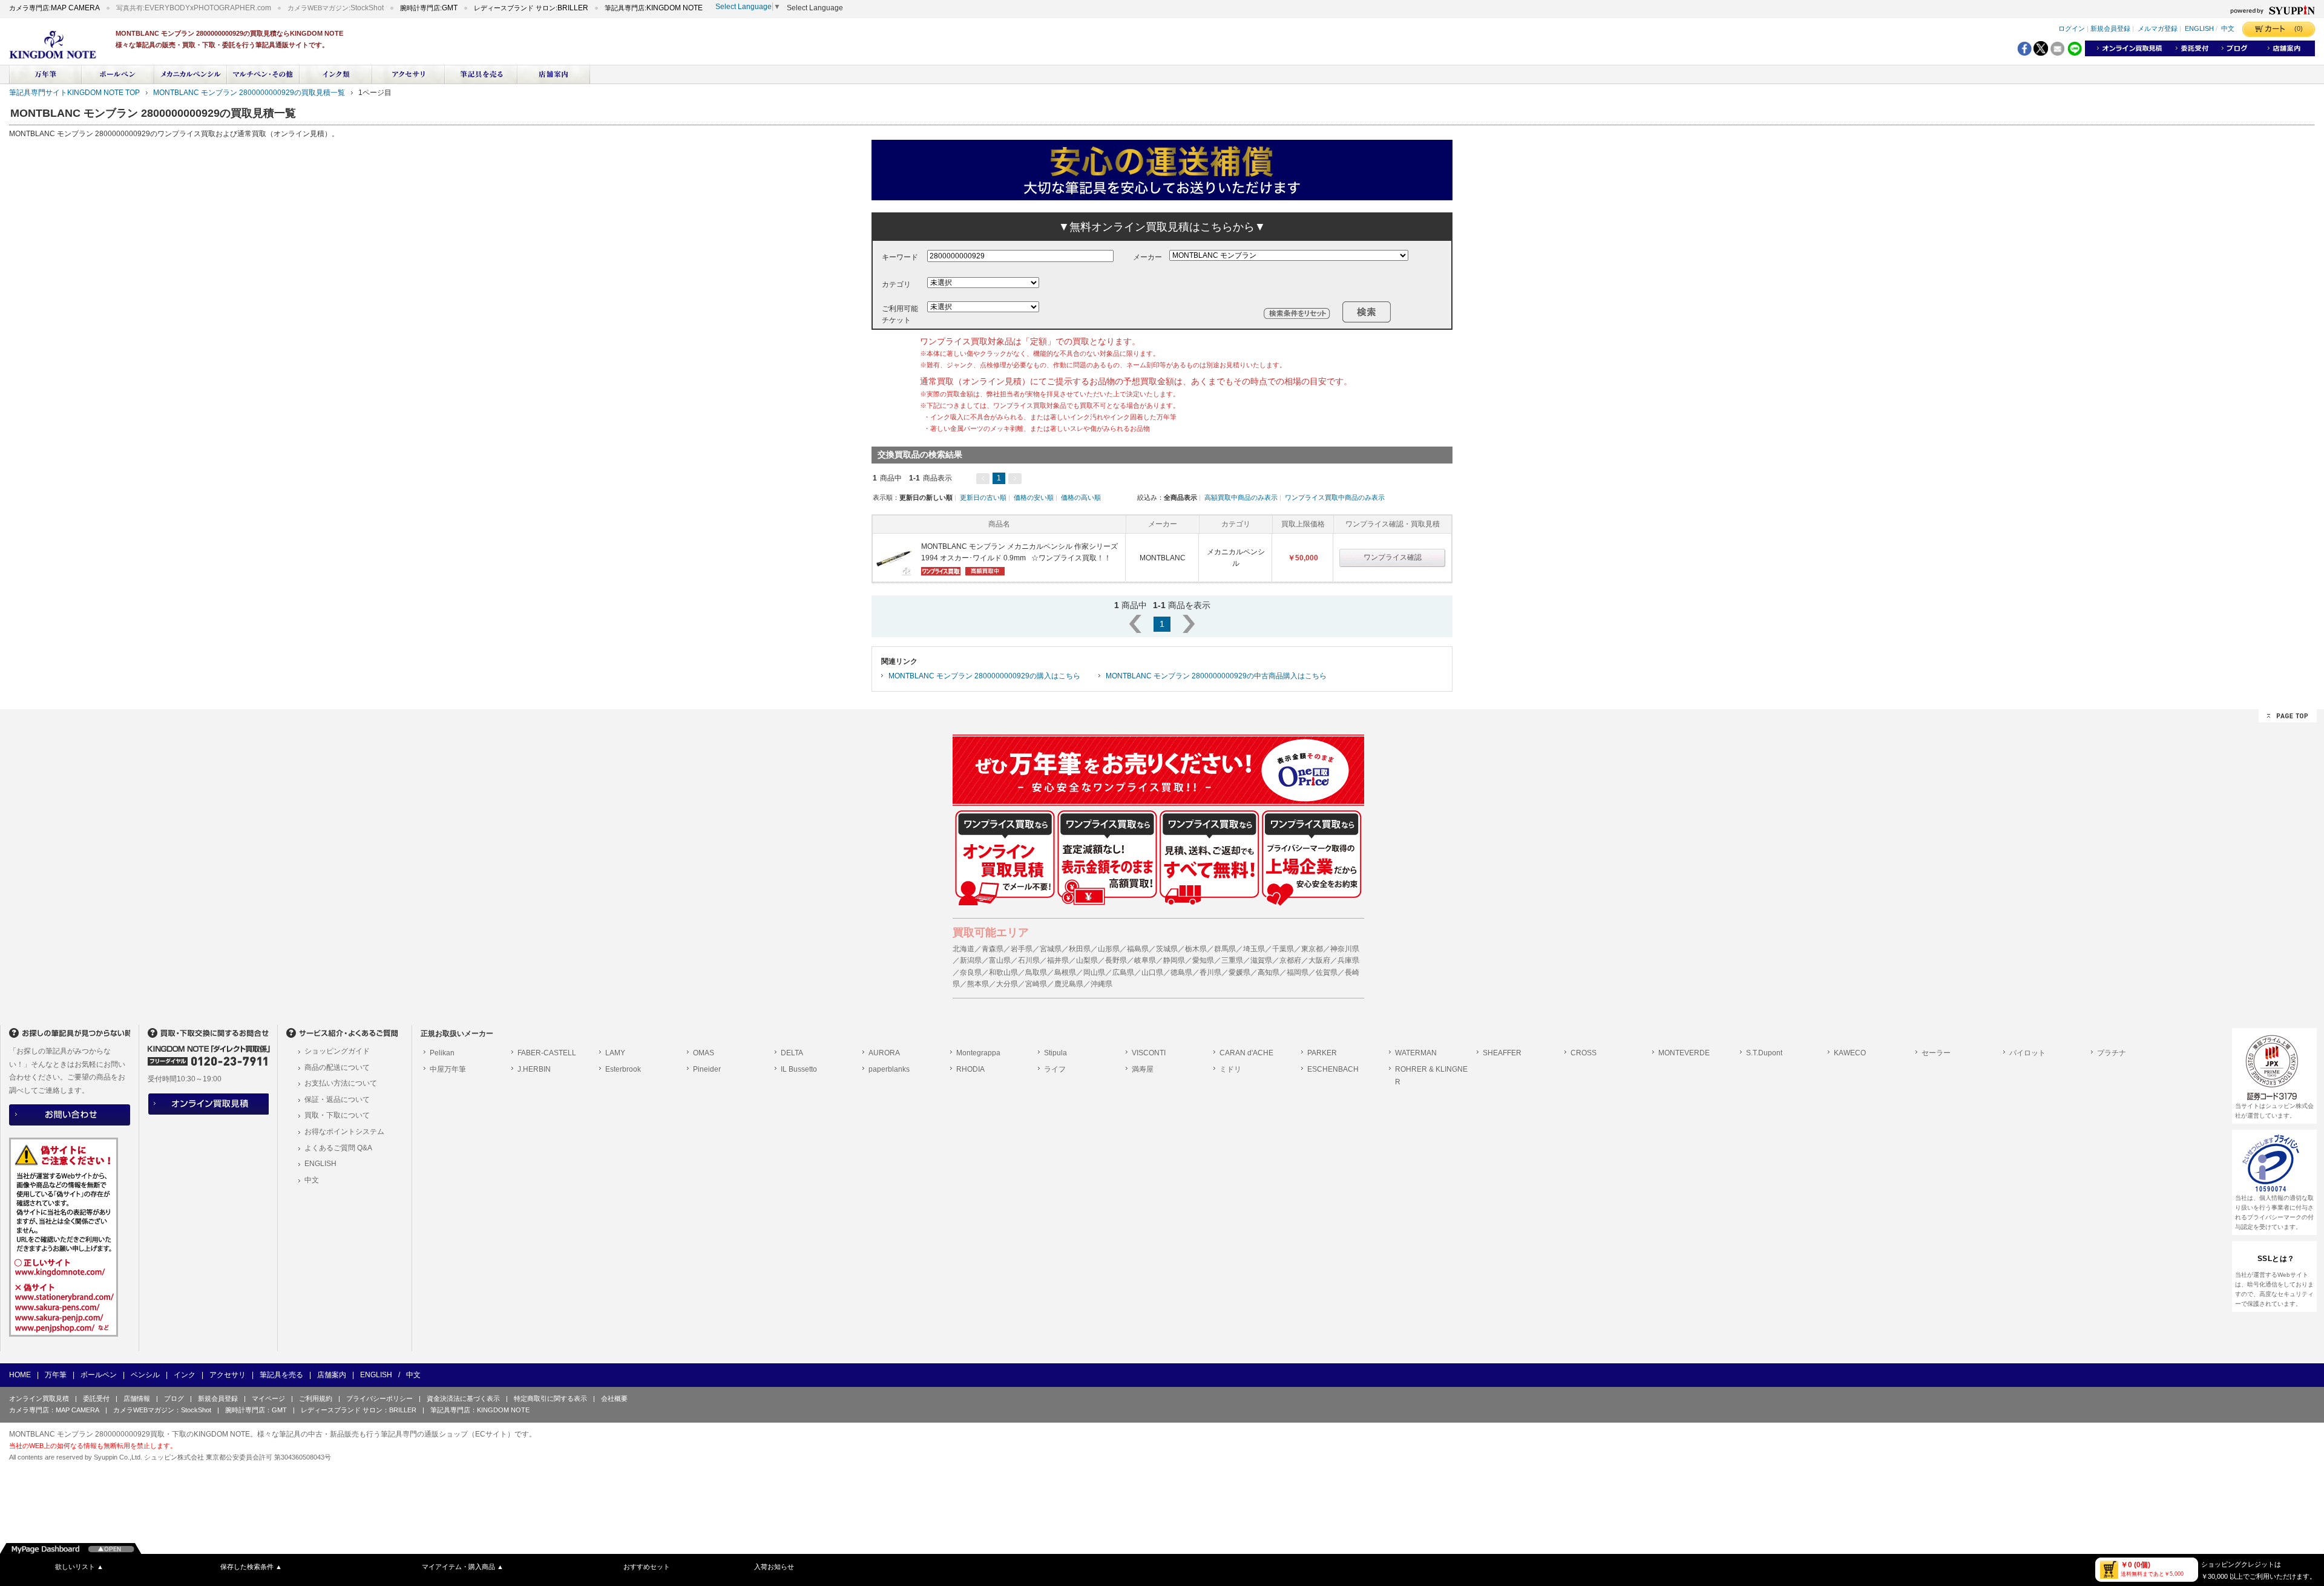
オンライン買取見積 (39, 1398)
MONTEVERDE (1684, 1053)
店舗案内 (332, 1375)
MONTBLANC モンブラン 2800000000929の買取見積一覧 (249, 93)
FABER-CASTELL (547, 1053)
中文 (2228, 29)
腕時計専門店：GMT (256, 1410)
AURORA (884, 1053)
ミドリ (1230, 1069)
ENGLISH (2199, 29)
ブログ (174, 1398)
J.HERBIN (534, 1069)
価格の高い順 (1081, 497)
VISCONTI (1149, 1053)
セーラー (1936, 1053)
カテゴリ (896, 284)
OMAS (704, 1053)
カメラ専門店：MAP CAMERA (54, 1410)
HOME (20, 1375)
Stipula (1055, 1053)
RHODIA (970, 1069)
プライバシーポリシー (379, 1398)
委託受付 (96, 1398)
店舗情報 (137, 1398)
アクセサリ (228, 1375)
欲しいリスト (79, 1567)
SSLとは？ (2276, 1259)
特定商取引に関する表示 (550, 1398)
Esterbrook (623, 1069)
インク (185, 1375)
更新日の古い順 (983, 497)
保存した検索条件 (251, 1567)
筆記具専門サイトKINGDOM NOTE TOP (74, 93)
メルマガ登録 (2158, 29)
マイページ (268, 1398)
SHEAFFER (1502, 1053)
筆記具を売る (281, 1375)
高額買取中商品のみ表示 (1241, 497)
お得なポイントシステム (344, 1132)
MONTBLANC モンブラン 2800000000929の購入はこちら (984, 676)
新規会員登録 (2110, 29)
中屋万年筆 (448, 1069)
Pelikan (442, 1053)
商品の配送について (337, 1067)
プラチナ (2112, 1053)
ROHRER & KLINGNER (1431, 1076)
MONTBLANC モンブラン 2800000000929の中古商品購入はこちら (1216, 676)
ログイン (2072, 29)
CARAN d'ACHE (1246, 1053)
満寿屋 (1143, 1069)
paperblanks (889, 1069)
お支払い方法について (341, 1083)
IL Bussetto (799, 1069)
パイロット (2027, 1053)
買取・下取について (337, 1115)
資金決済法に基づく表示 (463, 1398)
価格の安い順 (1034, 497)
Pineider (707, 1069)
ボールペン (99, 1375)
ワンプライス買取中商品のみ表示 (1335, 497)
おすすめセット (647, 1567)
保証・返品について (337, 1099)
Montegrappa (978, 1053)
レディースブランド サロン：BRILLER (359, 1410)
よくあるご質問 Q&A (338, 1148)
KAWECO (1850, 1053)
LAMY (615, 1053)
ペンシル (145, 1375)
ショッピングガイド (337, 1051)
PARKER (1322, 1053)
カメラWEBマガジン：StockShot (162, 1410)
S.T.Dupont (1764, 1053)
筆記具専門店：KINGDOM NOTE (480, 1410)
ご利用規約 (316, 1398)
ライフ (1055, 1069)
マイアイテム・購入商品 (463, 1567)
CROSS (1584, 1053)
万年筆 (56, 1375)
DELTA (792, 1053)
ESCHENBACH (1333, 1069)
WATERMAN (1416, 1053)
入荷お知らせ (774, 1567)
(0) (2299, 28)
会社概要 (614, 1398)
